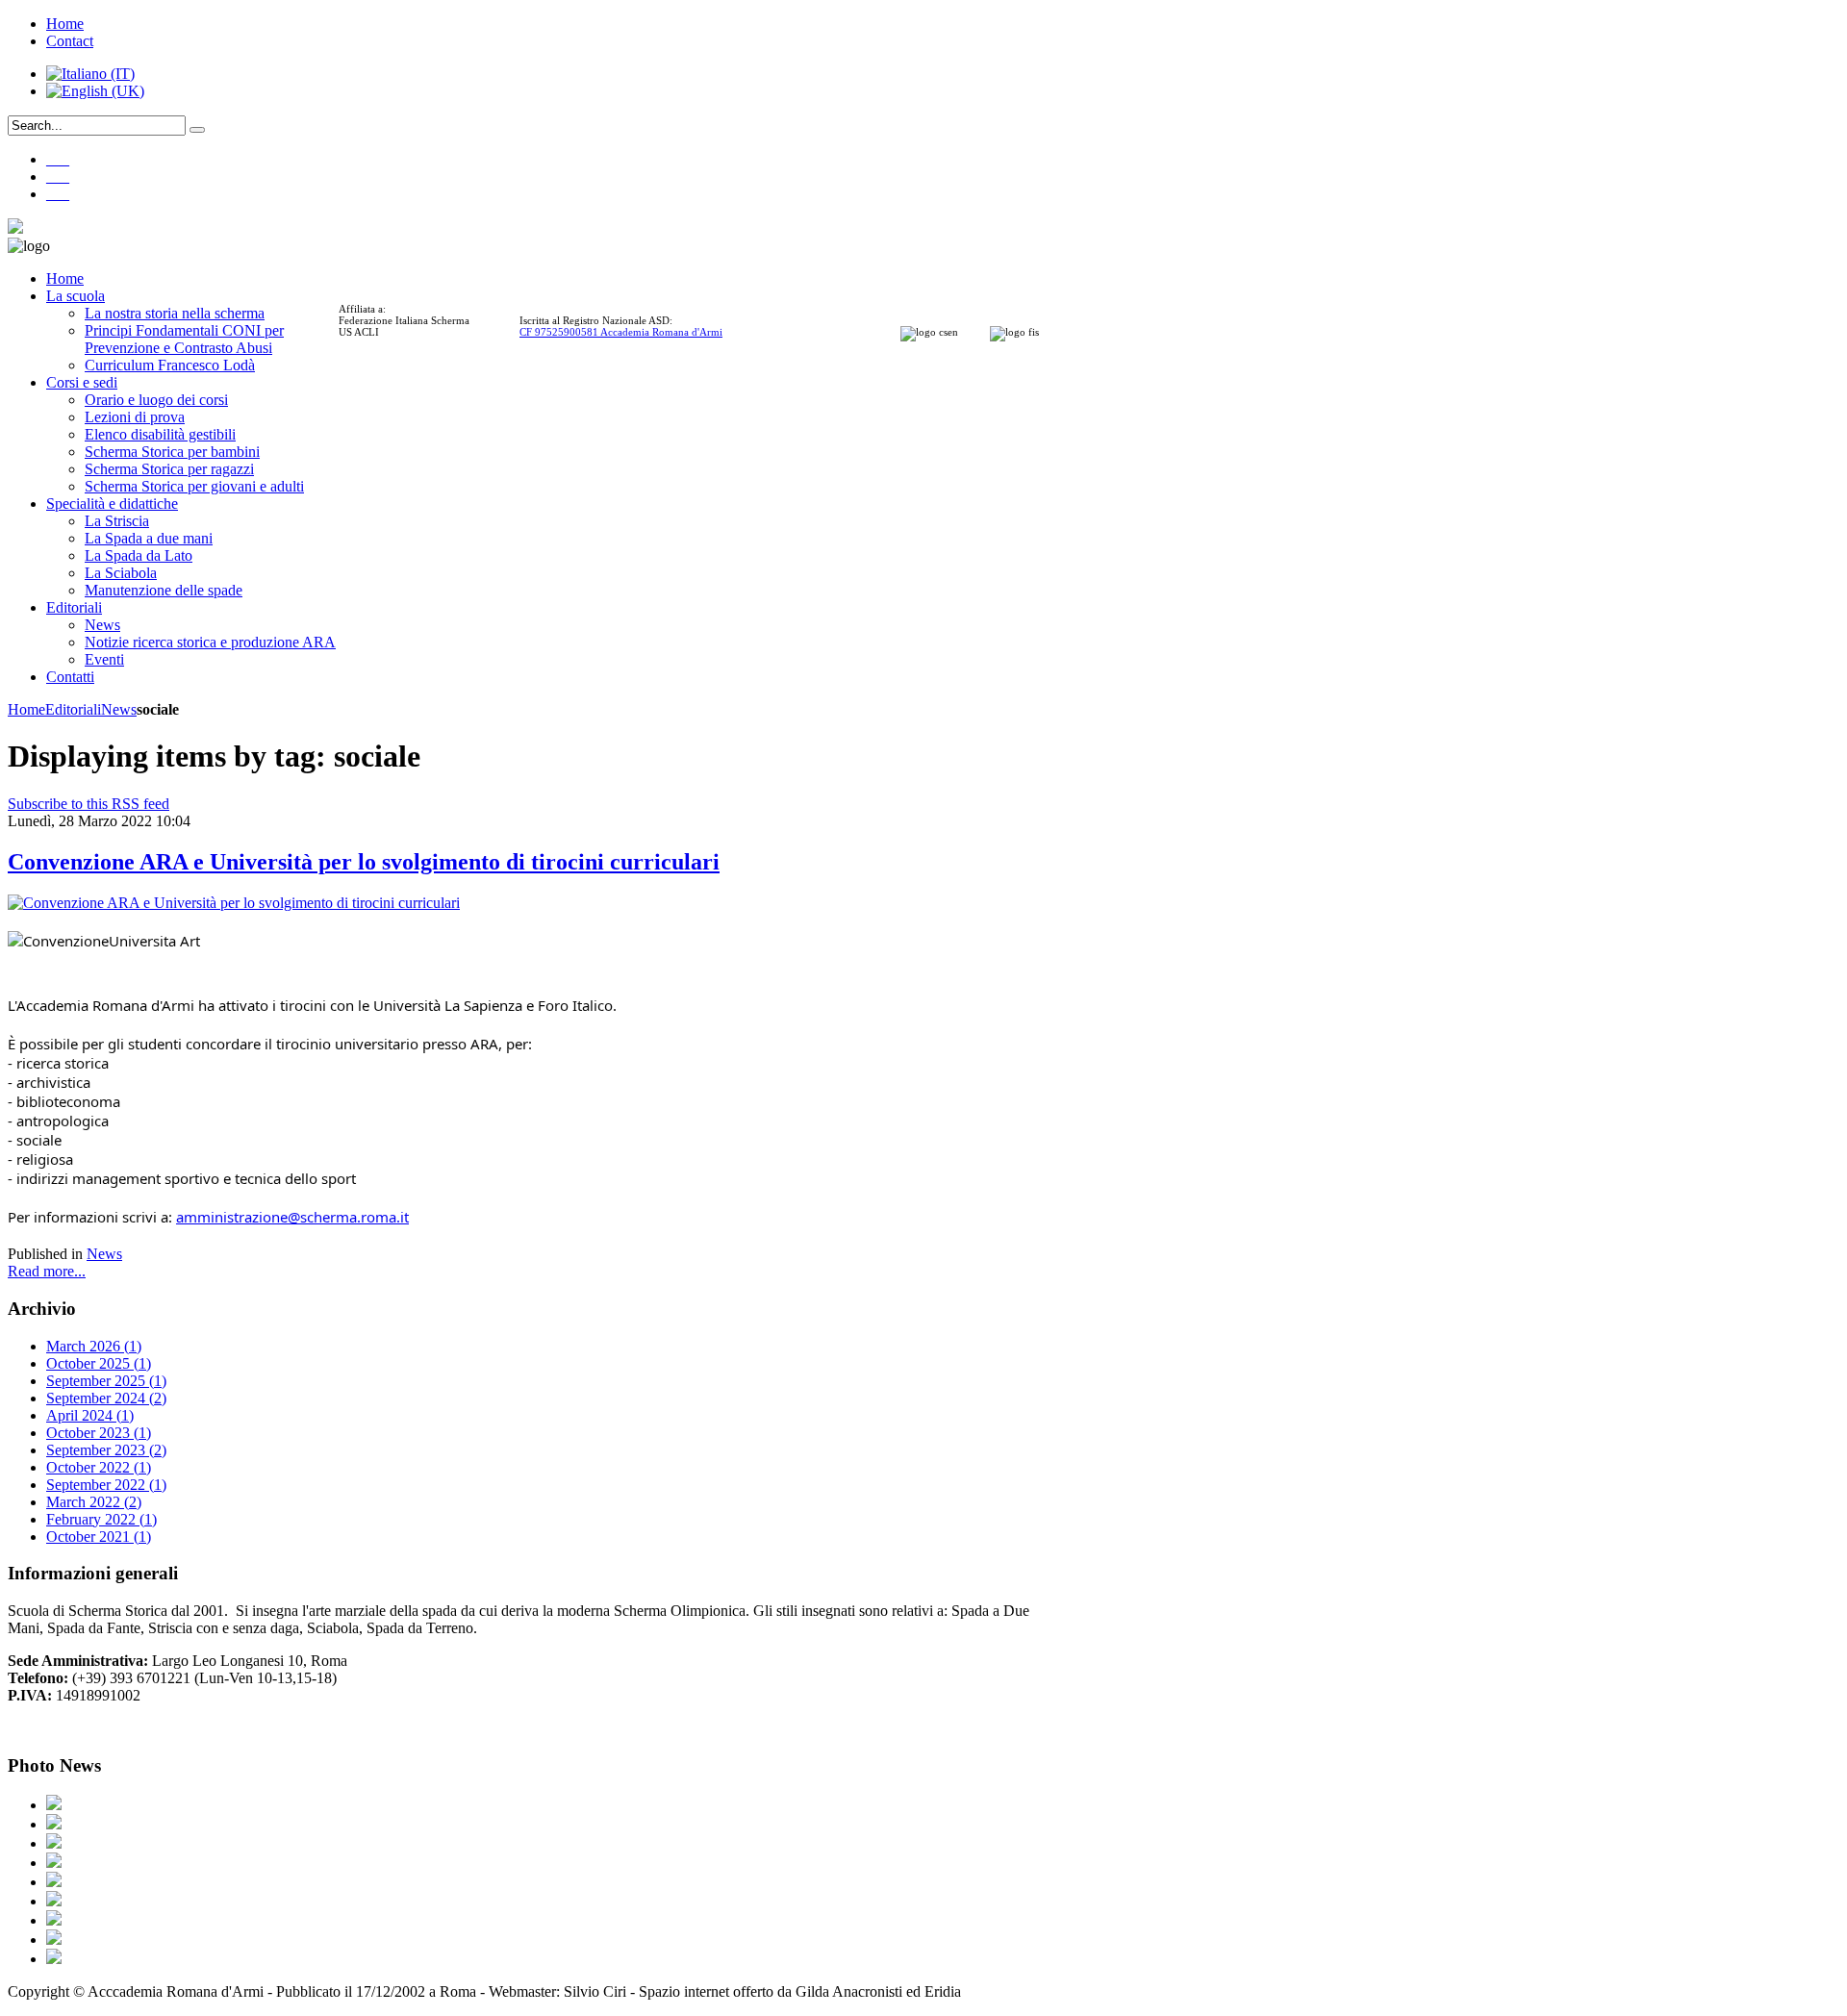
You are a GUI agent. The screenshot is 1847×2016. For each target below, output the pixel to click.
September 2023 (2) (106, 1450)
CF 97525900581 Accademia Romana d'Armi (621, 332)
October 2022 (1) (99, 1467)
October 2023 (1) (99, 1433)
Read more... (47, 1271)
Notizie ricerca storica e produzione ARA (210, 642)
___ (58, 159)
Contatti (70, 677)
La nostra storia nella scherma (175, 313)
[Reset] (197, 130)
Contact (70, 41)
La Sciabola (121, 573)
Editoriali (74, 607)
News (102, 625)
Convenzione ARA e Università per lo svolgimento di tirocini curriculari (364, 862)
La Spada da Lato (139, 555)
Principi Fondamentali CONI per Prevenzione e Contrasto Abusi (184, 339)
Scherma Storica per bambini (172, 452)
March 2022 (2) (94, 1502)
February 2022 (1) (101, 1519)
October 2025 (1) (99, 1363)
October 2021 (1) (99, 1537)
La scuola (76, 296)
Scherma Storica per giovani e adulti (194, 486)
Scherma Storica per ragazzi (169, 469)
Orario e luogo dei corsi (156, 400)
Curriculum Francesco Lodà (170, 365)
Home (65, 24)
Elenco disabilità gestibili (160, 434)
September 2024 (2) (106, 1398)
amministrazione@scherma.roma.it (292, 1217)
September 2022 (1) (106, 1485)
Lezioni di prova (135, 417)
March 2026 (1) (94, 1346)
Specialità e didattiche (112, 504)
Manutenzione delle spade (164, 590)
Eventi (104, 659)
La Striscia (117, 521)
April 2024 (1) (90, 1415)
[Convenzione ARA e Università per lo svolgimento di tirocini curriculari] (234, 903)
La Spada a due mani (149, 538)
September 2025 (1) (106, 1381)
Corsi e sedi (82, 382)
